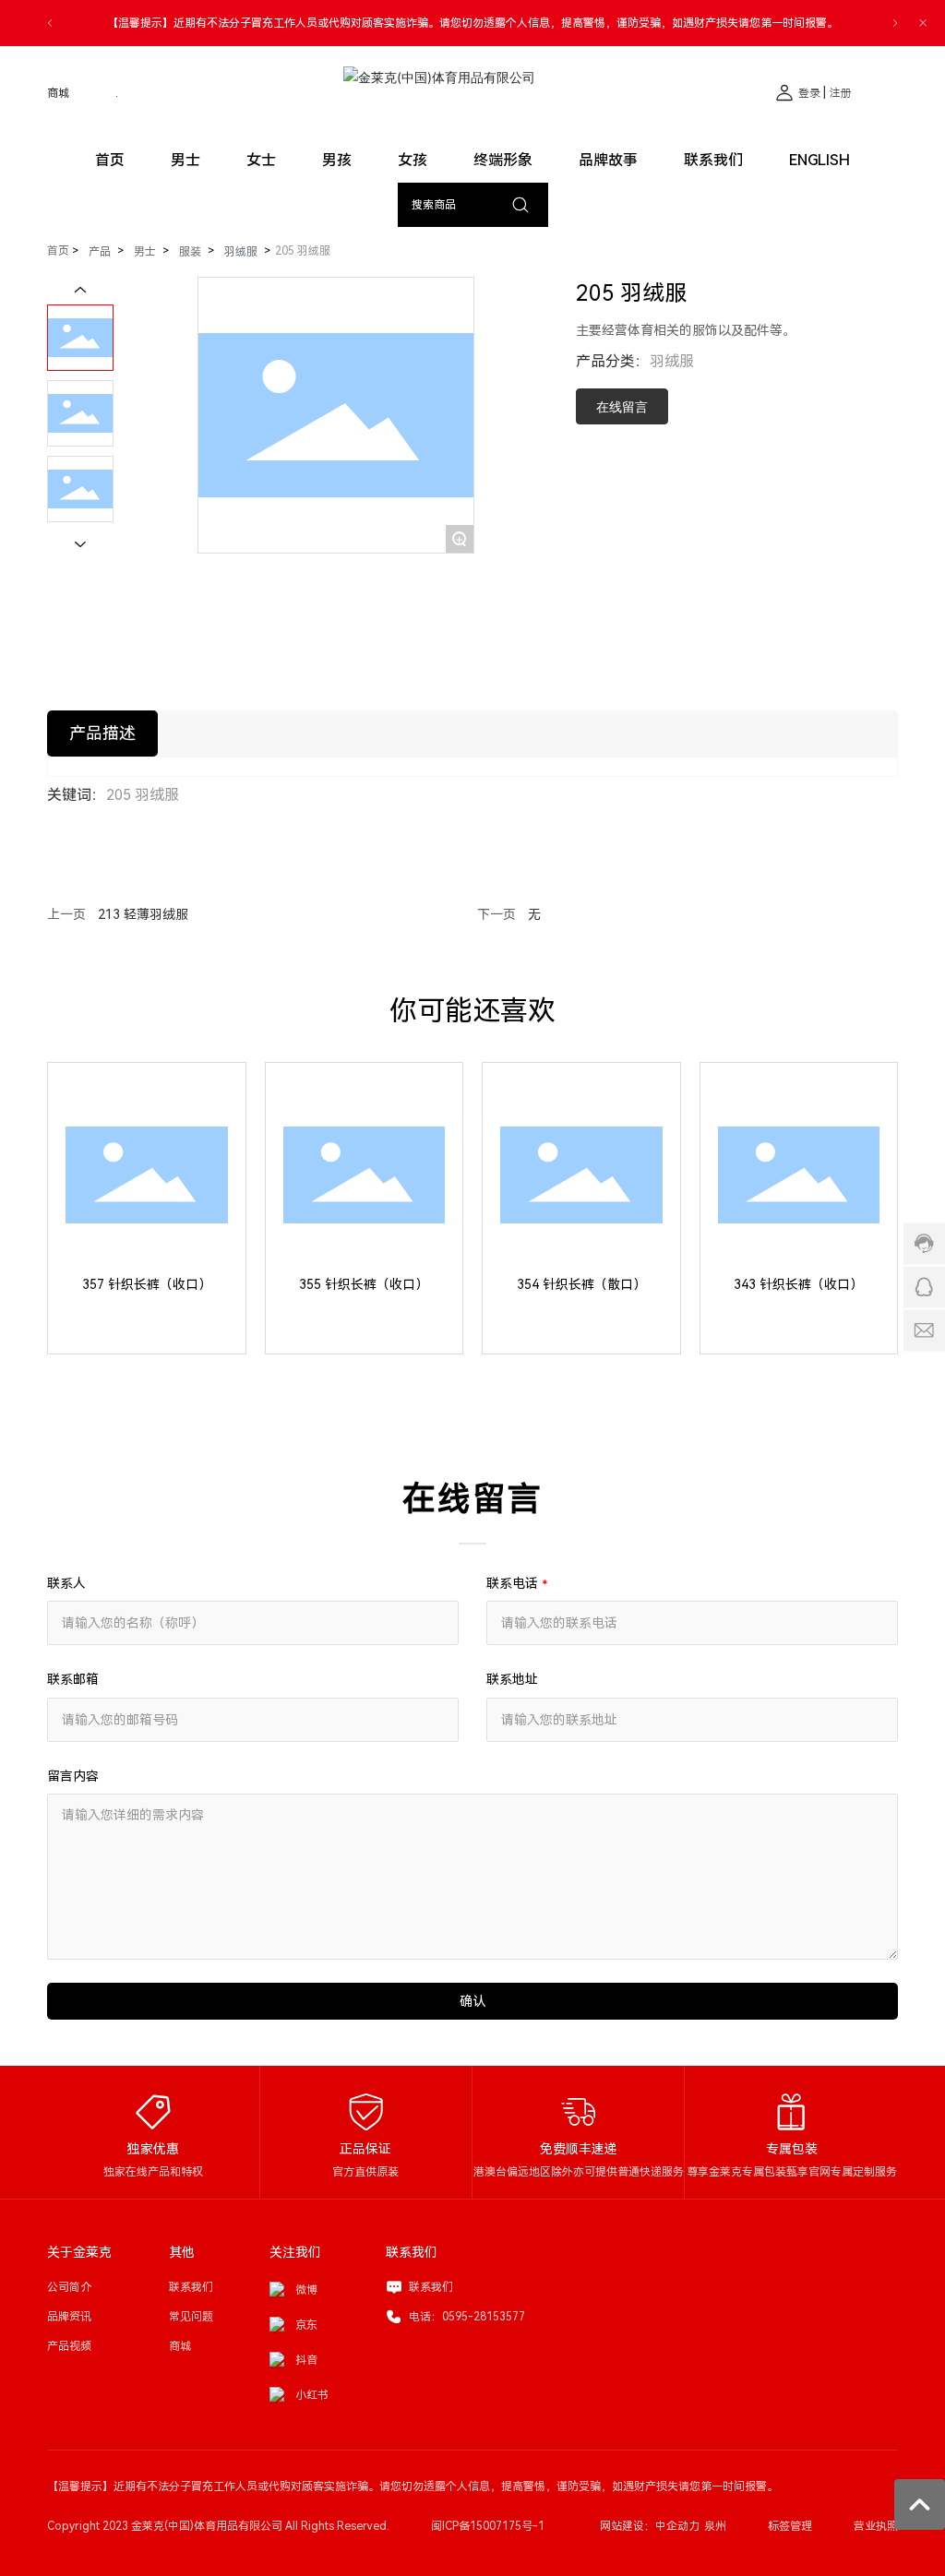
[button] (50, 23)
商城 (58, 93)
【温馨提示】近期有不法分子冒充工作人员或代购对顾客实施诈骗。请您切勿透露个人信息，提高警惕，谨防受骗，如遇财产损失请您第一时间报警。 (472, 23)
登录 (811, 93)
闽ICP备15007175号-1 (488, 2526)
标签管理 (790, 2526)
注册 (841, 93)
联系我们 (431, 2287)
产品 (100, 252)
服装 (190, 252)
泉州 (715, 2526)
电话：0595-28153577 (467, 2317)
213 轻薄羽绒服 (143, 914)
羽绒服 (241, 252)
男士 (145, 252)
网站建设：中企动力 (650, 2526)
